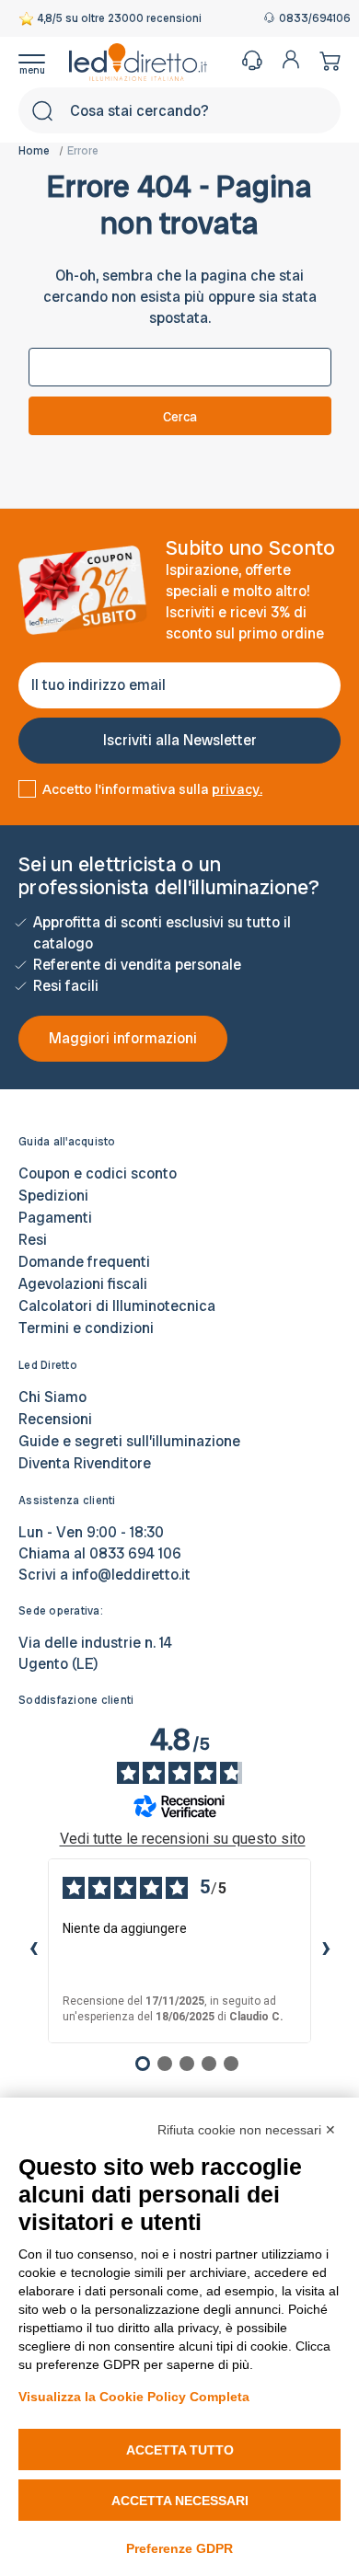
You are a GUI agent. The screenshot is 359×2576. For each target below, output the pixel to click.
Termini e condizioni (86, 1328)
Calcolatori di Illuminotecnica (117, 1306)
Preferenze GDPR (179, 2548)
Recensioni (55, 1419)
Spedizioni (53, 1196)
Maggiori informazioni (123, 1038)
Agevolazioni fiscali (83, 1284)
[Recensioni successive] (326, 1950)
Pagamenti (55, 1218)
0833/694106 (310, 19)
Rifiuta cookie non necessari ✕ (247, 2130)
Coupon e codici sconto (98, 1173)
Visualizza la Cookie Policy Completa (134, 2397)
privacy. (237, 789)
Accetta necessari (180, 2501)
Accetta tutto (180, 2450)
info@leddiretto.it (131, 1575)
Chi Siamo (52, 1397)
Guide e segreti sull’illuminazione (129, 1441)
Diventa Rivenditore (85, 1463)
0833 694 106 (135, 1553)
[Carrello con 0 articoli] (325, 60)
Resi (33, 1240)
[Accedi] (291, 59)
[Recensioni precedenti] (33, 1950)
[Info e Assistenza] (252, 60)
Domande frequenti (84, 1262)
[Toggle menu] (44, 62)
